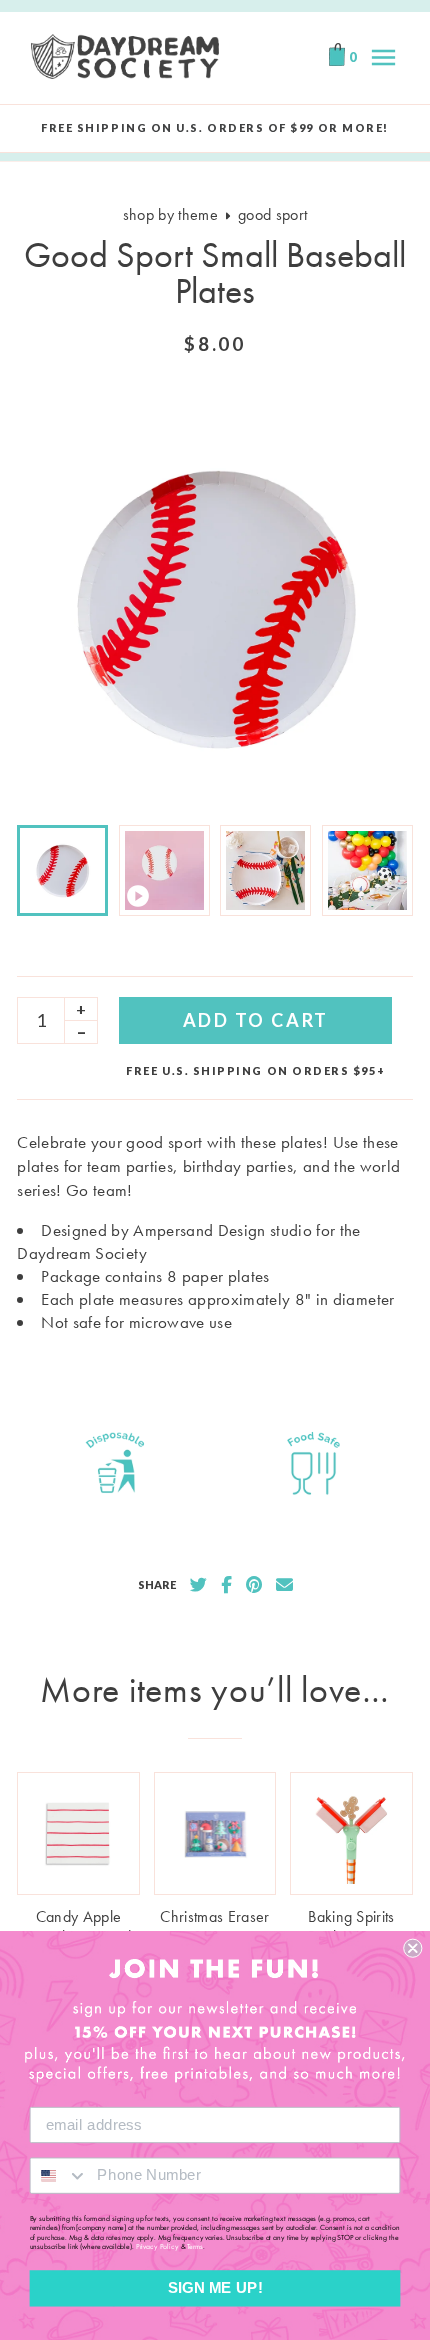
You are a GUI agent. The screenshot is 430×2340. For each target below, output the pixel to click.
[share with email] (284, 1585)
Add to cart (256, 1020)
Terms (194, 2247)
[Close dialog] (412, 1948)
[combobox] (59, 2175)
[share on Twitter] (198, 1585)
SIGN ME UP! (215, 2288)
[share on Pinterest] (254, 1585)
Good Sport (272, 214)
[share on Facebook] (226, 1585)
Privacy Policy (157, 2247)
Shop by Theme (170, 214)
